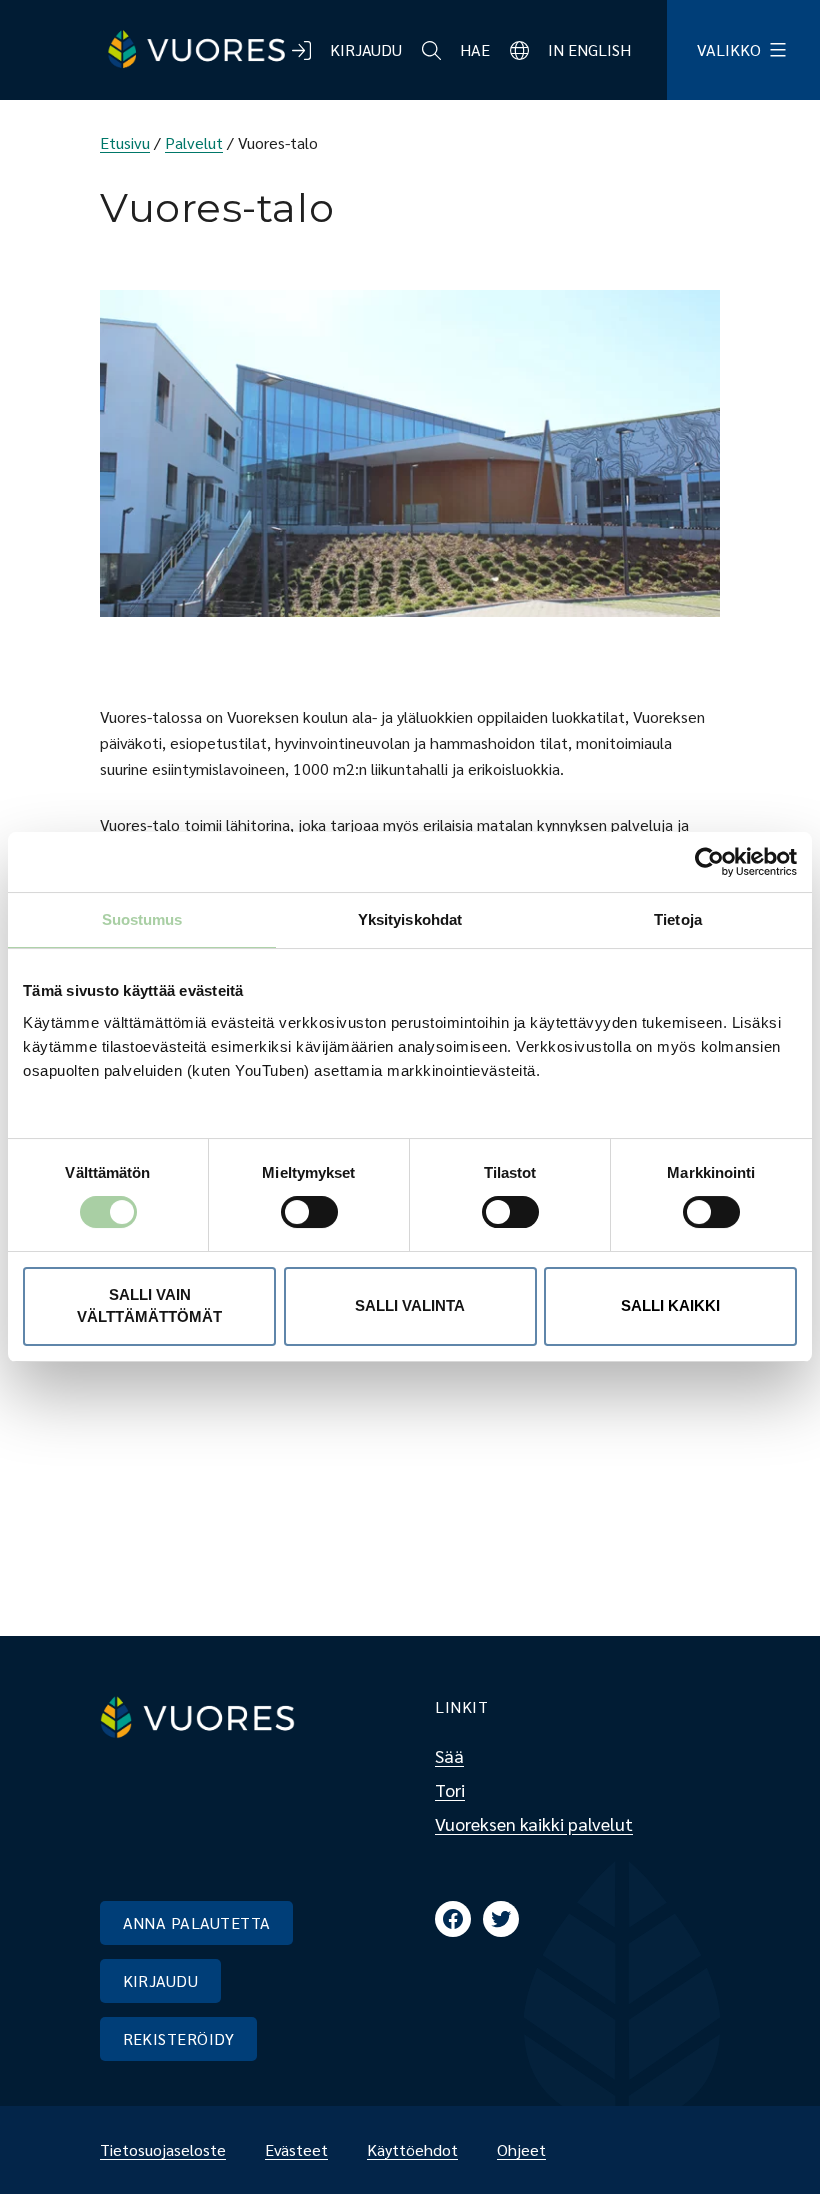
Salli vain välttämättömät (149, 1306)
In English (589, 49)
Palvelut (194, 142)
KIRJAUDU (161, 1980)
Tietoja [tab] (678, 919)
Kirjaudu (366, 49)
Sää (449, 1755)
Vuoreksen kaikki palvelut (534, 1823)
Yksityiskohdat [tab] (410, 919)
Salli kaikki (670, 1305)
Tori (450, 1789)
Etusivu (125, 142)
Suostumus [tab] (142, 919)
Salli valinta (410, 1305)
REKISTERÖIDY (179, 2038)
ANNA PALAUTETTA (197, 1922)
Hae (475, 49)
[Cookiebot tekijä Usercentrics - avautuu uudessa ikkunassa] (709, 862)
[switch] (293, 1212)
